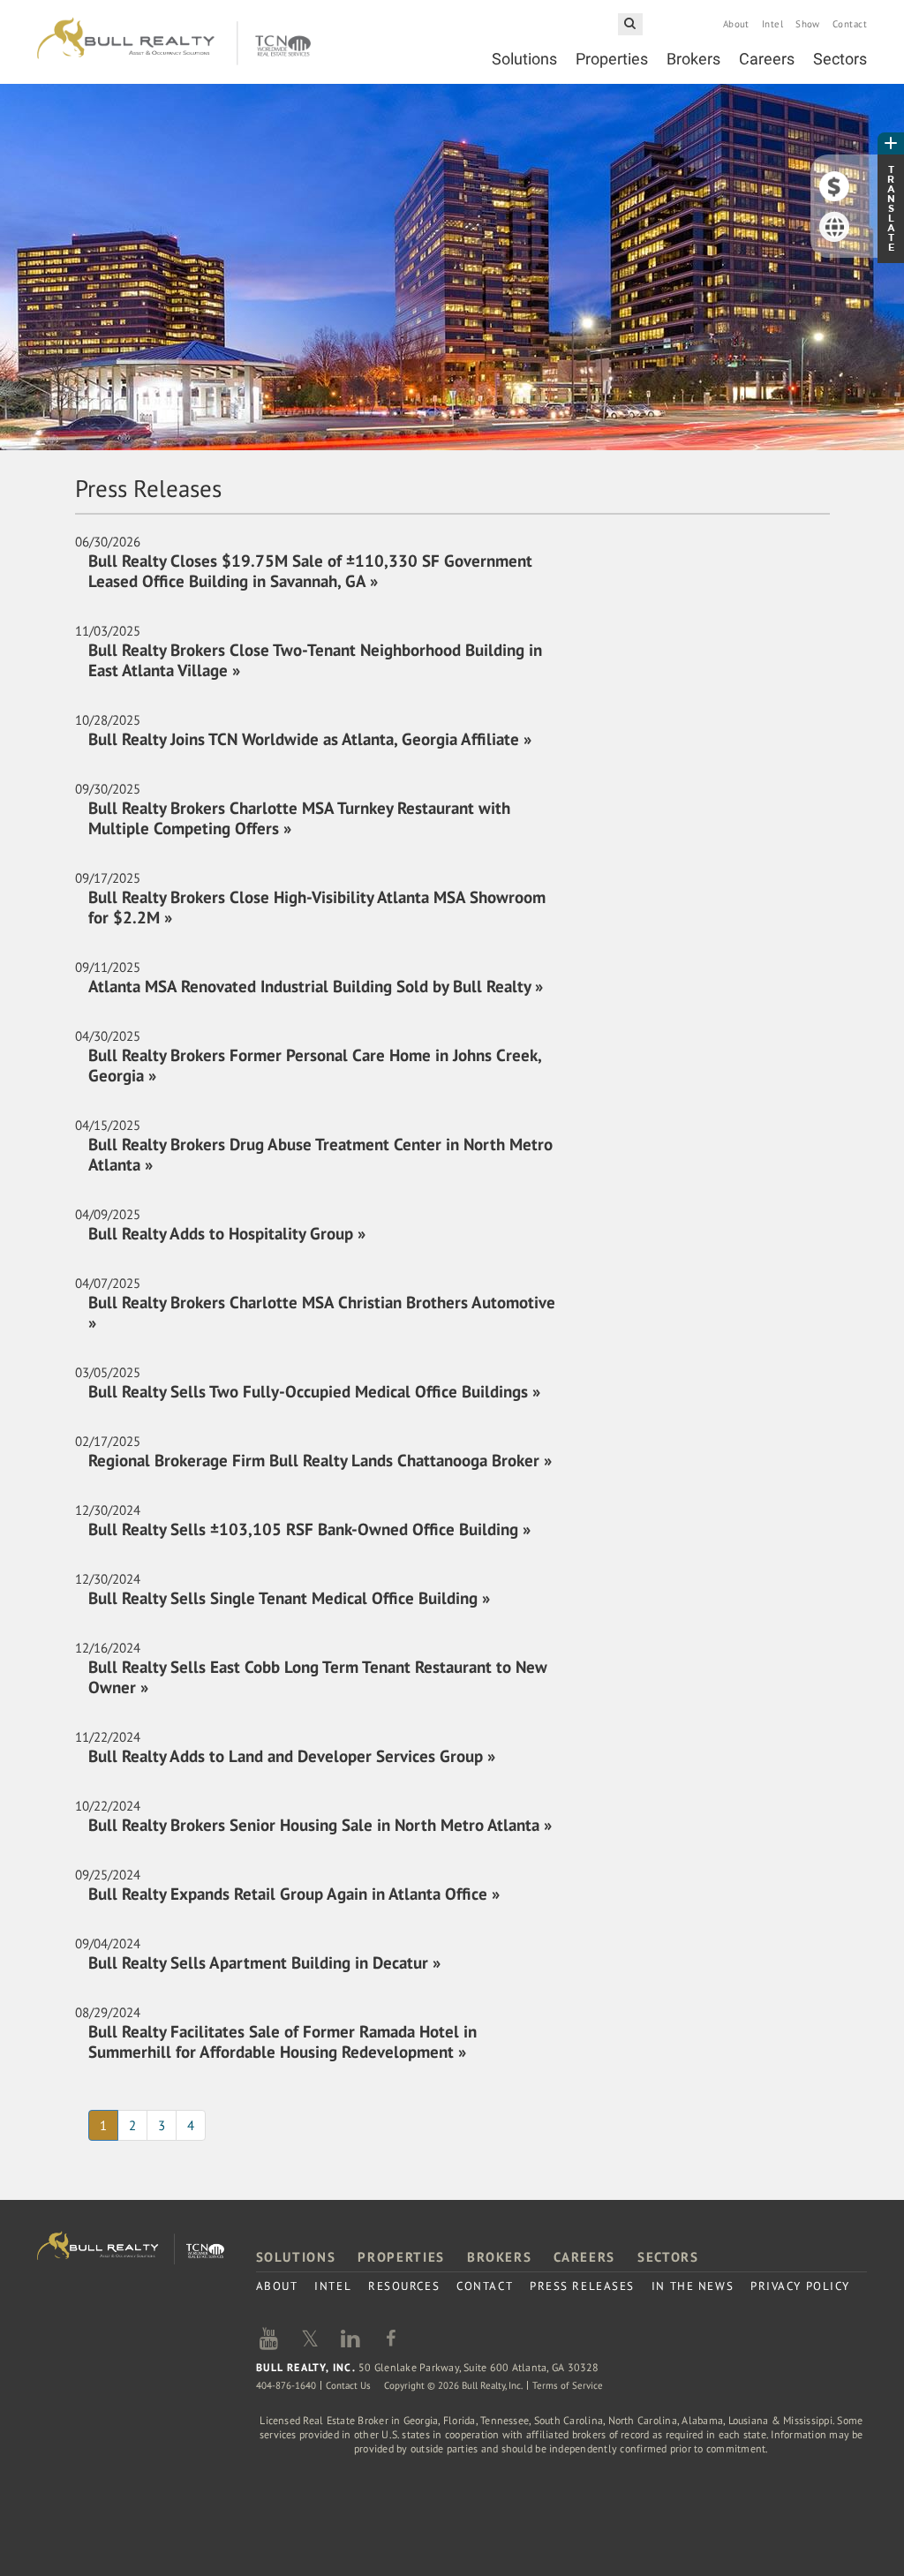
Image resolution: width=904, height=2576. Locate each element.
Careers (767, 59)
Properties (612, 59)
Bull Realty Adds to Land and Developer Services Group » (292, 1756)
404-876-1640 (286, 2385)
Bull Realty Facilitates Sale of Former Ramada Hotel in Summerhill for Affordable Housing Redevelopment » (282, 2041)
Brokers (693, 59)
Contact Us (348, 2385)
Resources (404, 2286)
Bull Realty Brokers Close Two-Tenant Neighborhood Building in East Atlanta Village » (315, 660)
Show (808, 24)
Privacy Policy (800, 2286)
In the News (693, 2286)
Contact (850, 24)
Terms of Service (568, 2385)
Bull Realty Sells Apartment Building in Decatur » (264, 1962)
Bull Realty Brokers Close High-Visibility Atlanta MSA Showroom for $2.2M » (317, 907)
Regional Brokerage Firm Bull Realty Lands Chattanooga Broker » (320, 1460)
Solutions (524, 59)
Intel (772, 24)
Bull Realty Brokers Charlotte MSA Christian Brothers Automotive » (322, 1312)
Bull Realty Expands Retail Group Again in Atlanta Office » (294, 1894)
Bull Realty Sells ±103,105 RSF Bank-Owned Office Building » (309, 1529)
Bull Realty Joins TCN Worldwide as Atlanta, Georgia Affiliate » (310, 739)
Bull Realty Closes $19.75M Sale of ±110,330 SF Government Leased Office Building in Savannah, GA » (310, 571)
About (736, 24)
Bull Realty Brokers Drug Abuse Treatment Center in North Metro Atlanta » (320, 1154)
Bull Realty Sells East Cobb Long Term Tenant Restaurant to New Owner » (318, 1677)
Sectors (840, 59)
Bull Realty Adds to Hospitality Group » (227, 1233)
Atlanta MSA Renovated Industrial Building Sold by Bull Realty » (316, 986)
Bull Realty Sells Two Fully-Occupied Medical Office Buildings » (314, 1391)
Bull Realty (174, 42)
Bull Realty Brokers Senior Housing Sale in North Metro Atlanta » (320, 1825)
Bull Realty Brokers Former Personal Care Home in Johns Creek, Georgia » (315, 1065)
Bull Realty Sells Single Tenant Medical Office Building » (289, 1598)
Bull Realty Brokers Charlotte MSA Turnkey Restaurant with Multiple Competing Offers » (299, 818)
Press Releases (582, 2286)
